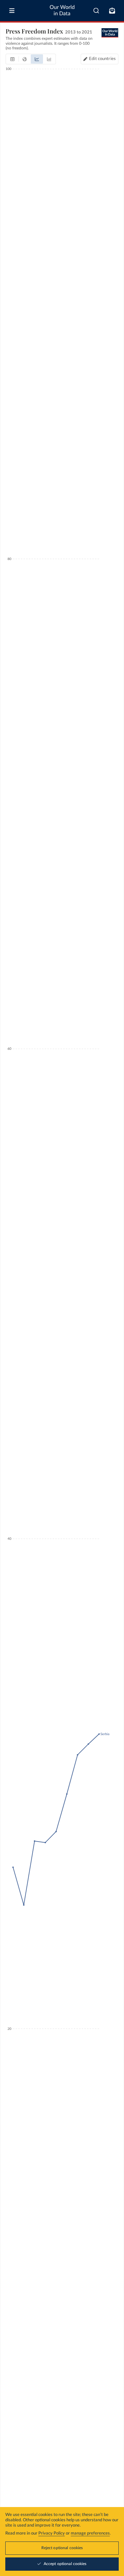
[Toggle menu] (12, 11)
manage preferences (90, 2533)
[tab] (12, 59)
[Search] (96, 11)
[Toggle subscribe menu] (112, 11)
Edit (102, 59)
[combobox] (96, 11)
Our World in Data (62, 10)
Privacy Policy (52, 2533)
